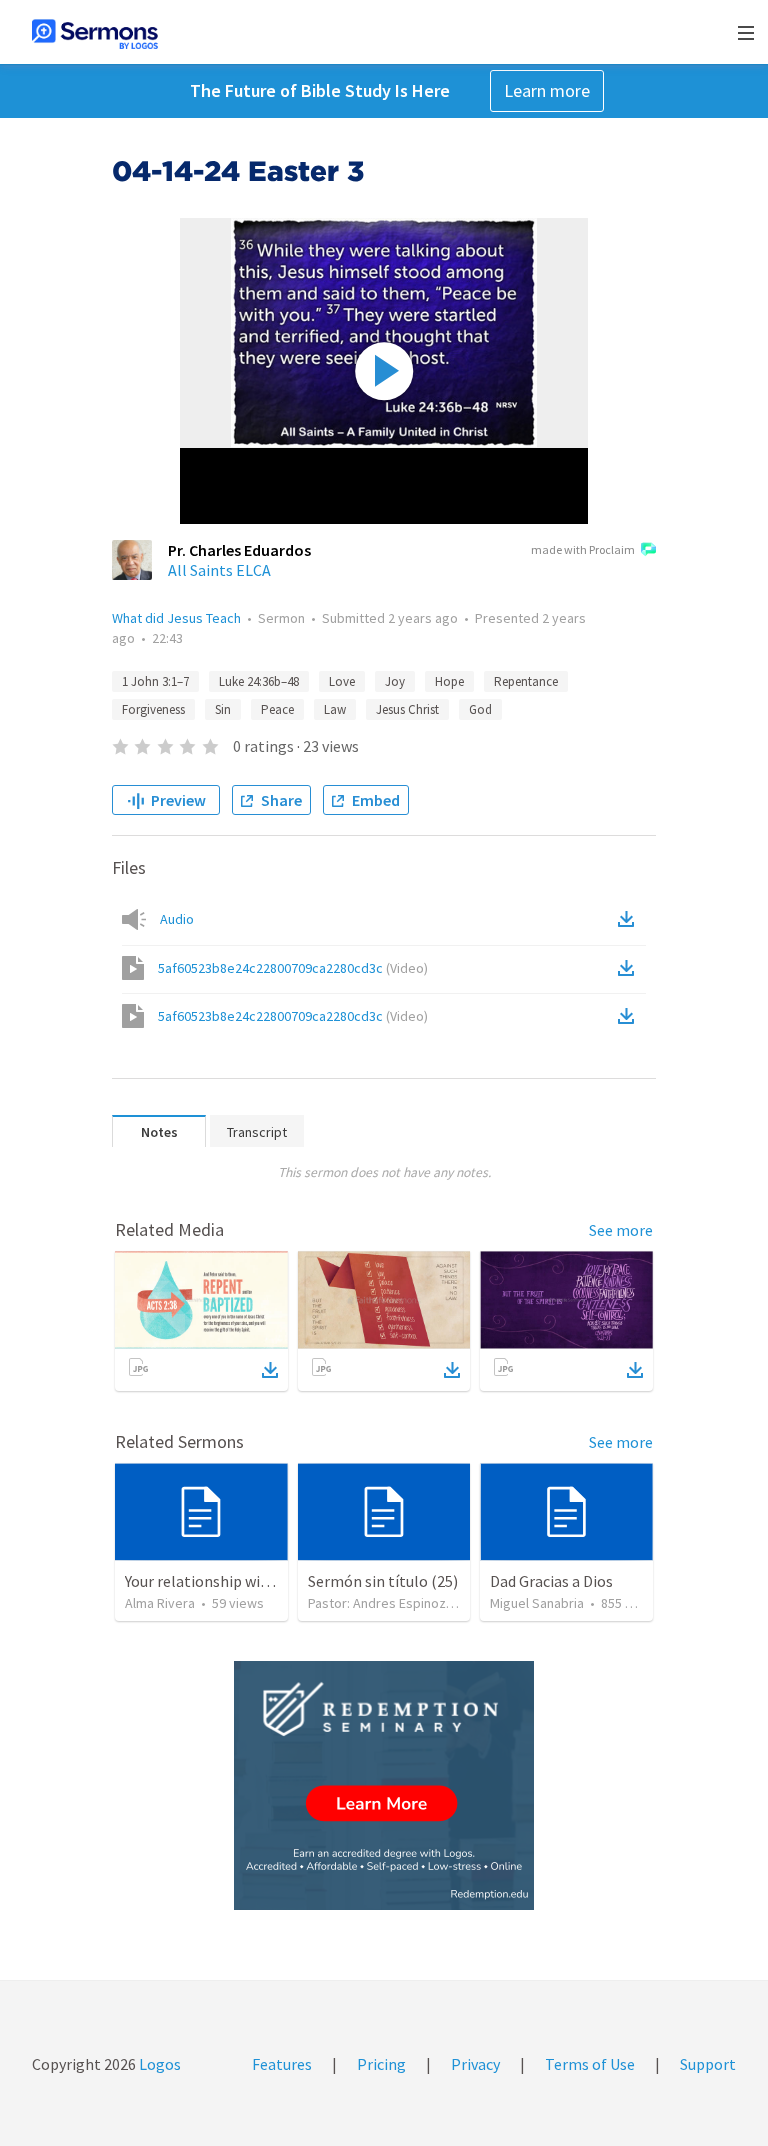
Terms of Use (590, 2064)
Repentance (526, 681)
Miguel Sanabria (537, 1603)
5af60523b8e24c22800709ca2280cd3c (293, 968)
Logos (158, 2064)
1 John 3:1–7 (155, 681)
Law (335, 709)
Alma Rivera (160, 1603)
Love (342, 681)
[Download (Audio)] (630, 919)
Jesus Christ (407, 709)
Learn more (547, 90)
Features (282, 2064)
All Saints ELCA (219, 570)
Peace (277, 709)
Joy (395, 681)
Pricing (381, 2064)
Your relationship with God (215, 1581)
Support (708, 2064)
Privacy (475, 2064)
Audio (177, 919)
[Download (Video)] (630, 968)
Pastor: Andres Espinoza (380, 1603)
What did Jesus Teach (176, 618)
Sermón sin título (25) (383, 1581)
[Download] (270, 1370)
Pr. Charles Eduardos (239, 550)
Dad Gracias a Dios (551, 1581)
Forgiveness (153, 709)
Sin (223, 709)
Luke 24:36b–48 (259, 681)
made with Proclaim (583, 549)
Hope (449, 681)
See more (621, 1230)
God (480, 709)
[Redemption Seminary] (384, 1785)
